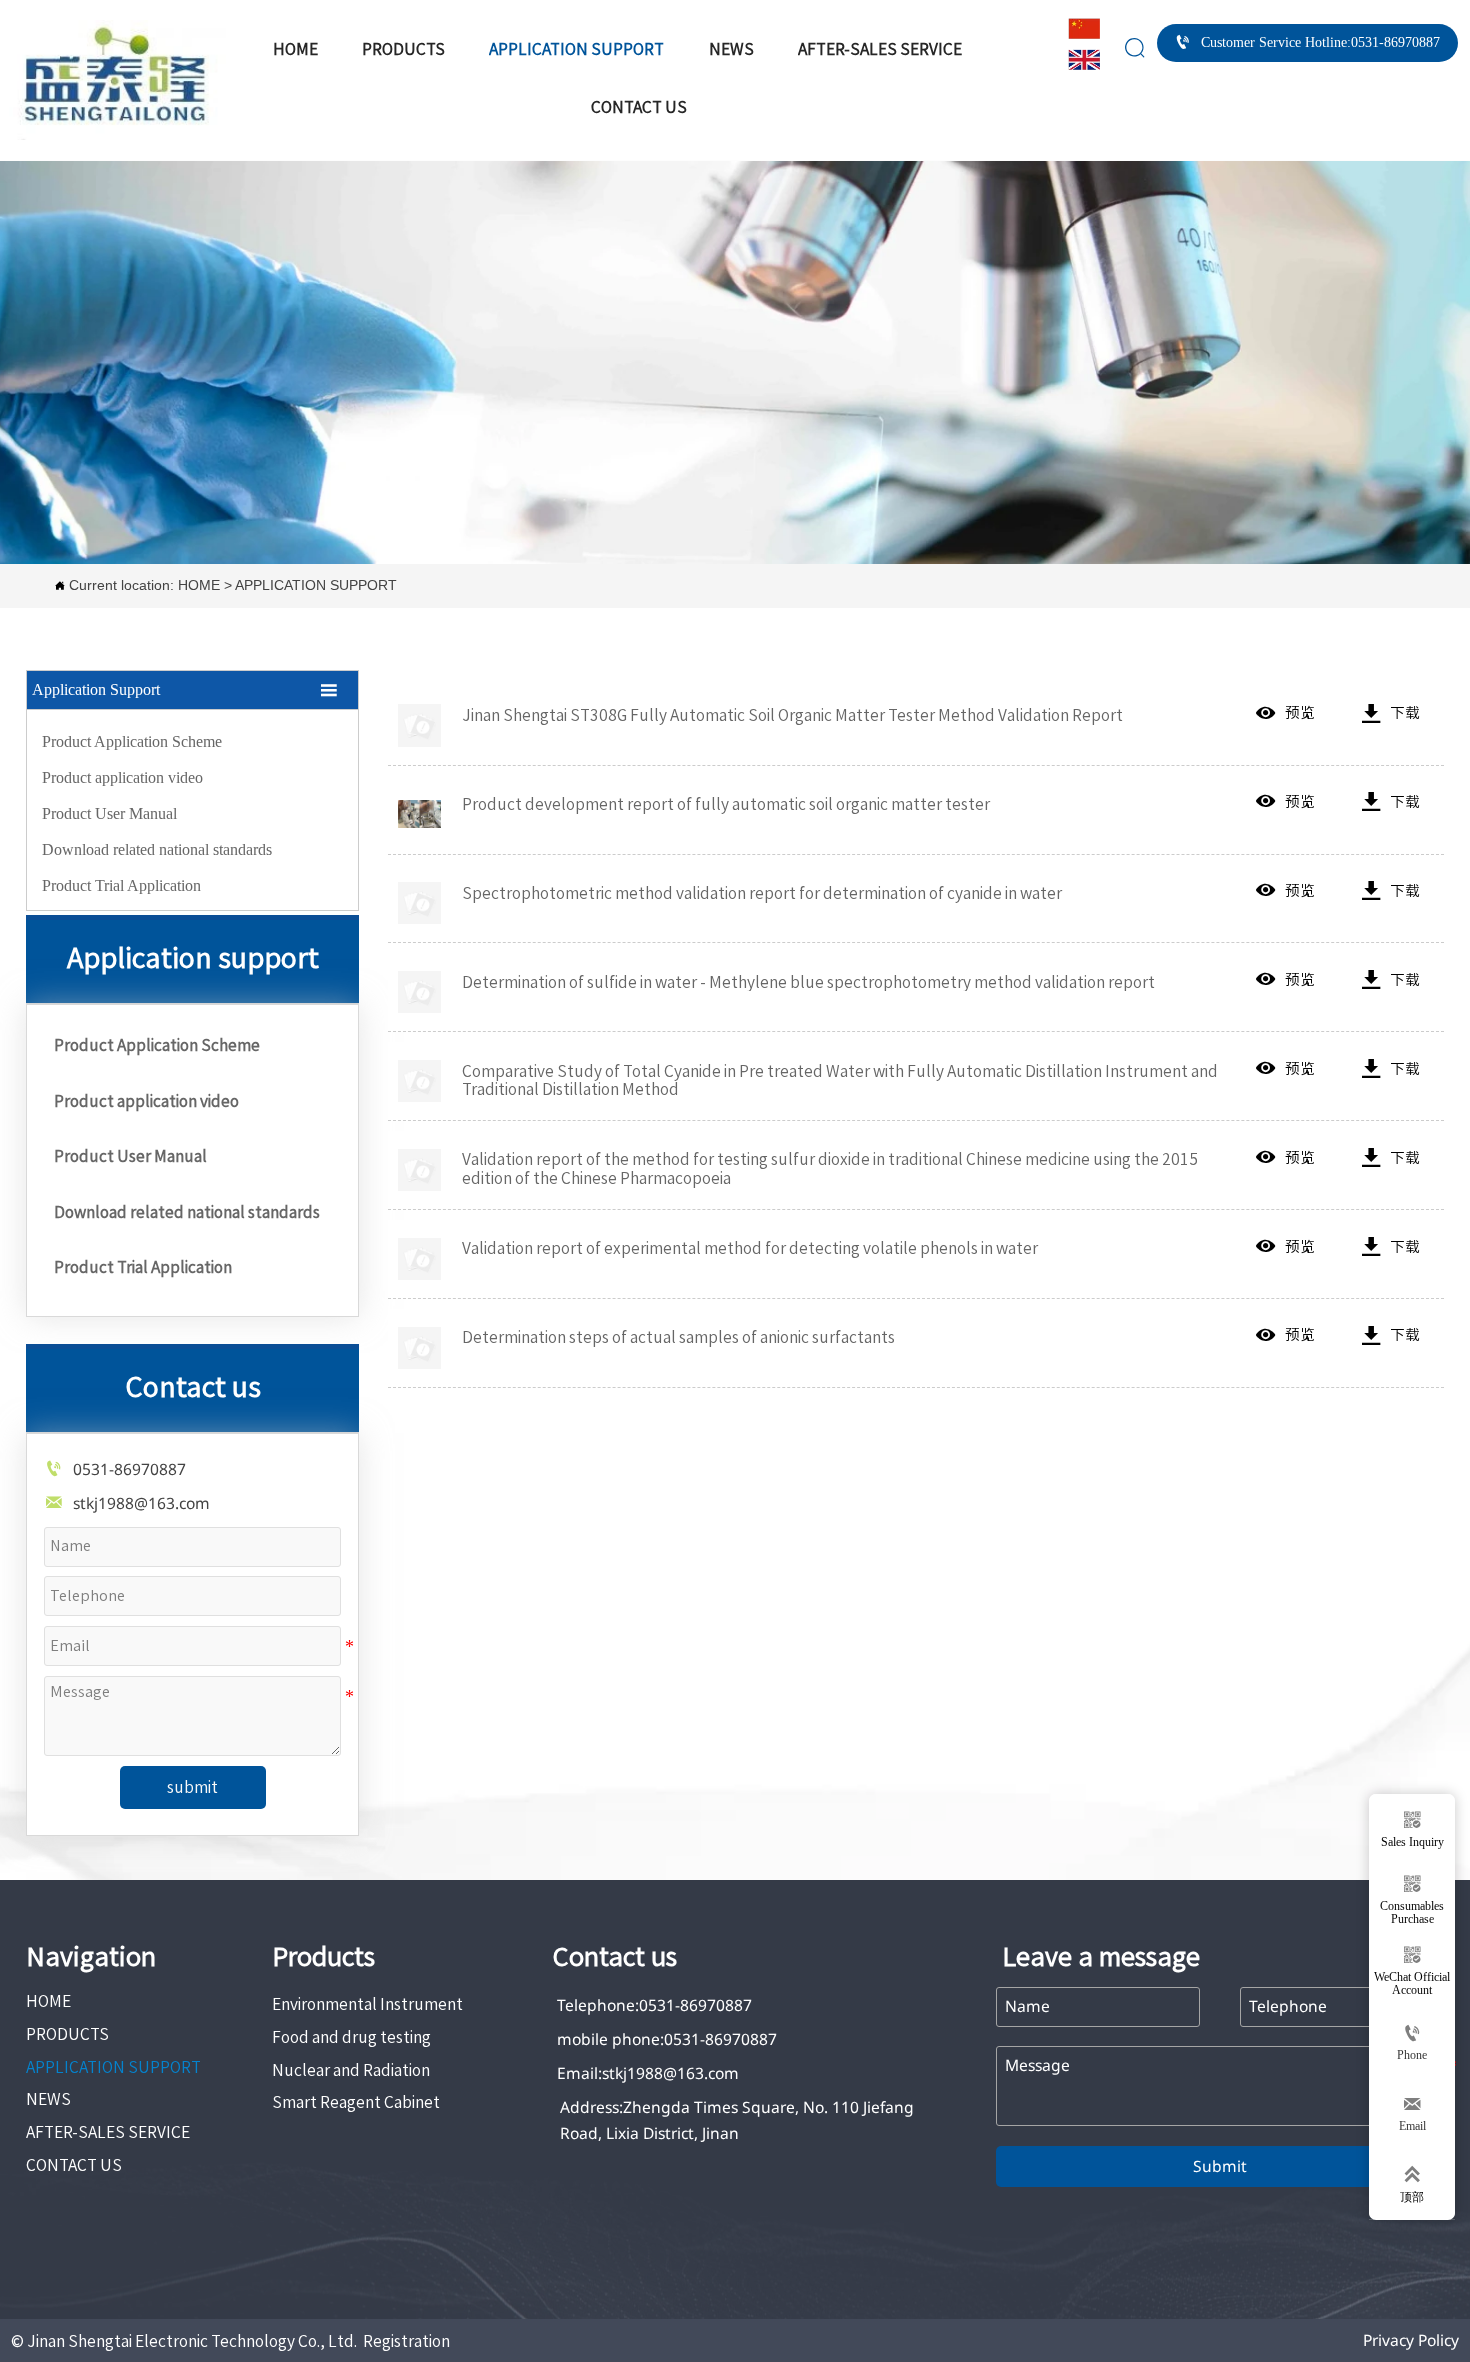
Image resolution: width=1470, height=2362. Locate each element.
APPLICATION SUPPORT (155, 383)
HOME (34, 383)
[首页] (118, 80)
